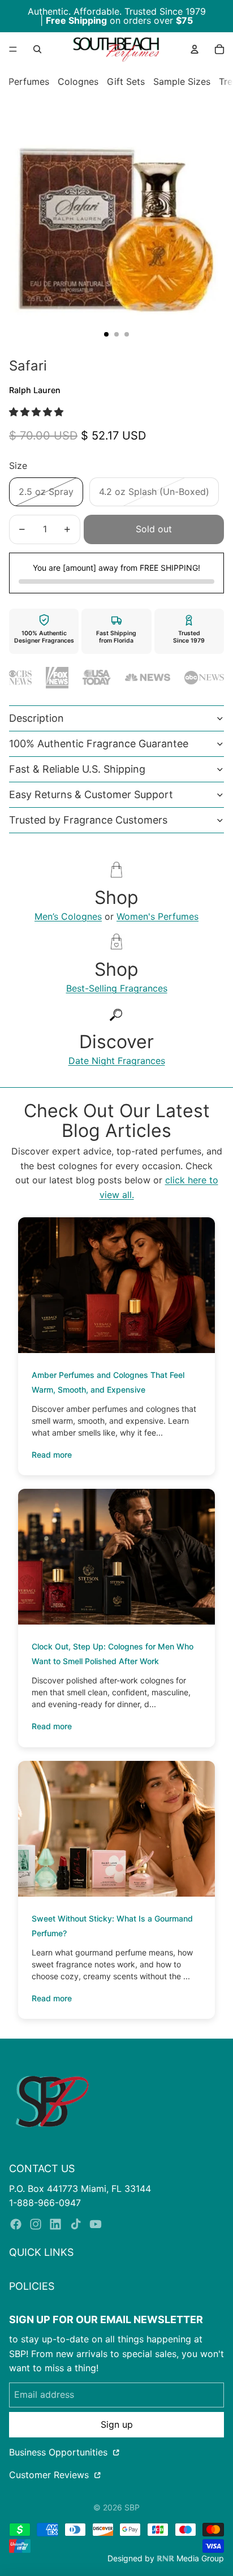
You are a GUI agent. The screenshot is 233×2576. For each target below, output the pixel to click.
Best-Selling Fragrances (117, 988)
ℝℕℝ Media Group (190, 2558)
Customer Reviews (50, 2475)
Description (36, 718)
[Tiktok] (76, 2224)
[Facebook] (16, 2224)
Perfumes (29, 81)
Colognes (78, 81)
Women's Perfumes (158, 916)
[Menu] (13, 49)
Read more (52, 1455)
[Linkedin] (55, 2224)
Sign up (117, 2424)
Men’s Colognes (68, 916)
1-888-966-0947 (45, 2203)
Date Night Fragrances (117, 1061)
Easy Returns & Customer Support (91, 794)
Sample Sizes (182, 81)
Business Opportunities (60, 2452)
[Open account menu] (195, 49)
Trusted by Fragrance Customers (88, 820)
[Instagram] (36, 2224)
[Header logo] (116, 49)
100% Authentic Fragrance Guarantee (99, 744)
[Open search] (37, 49)
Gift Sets (126, 81)
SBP (132, 2507)
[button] (38, 412)
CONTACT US (42, 2168)
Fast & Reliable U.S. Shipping (77, 769)
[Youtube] (96, 2224)
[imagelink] (52, 2101)
